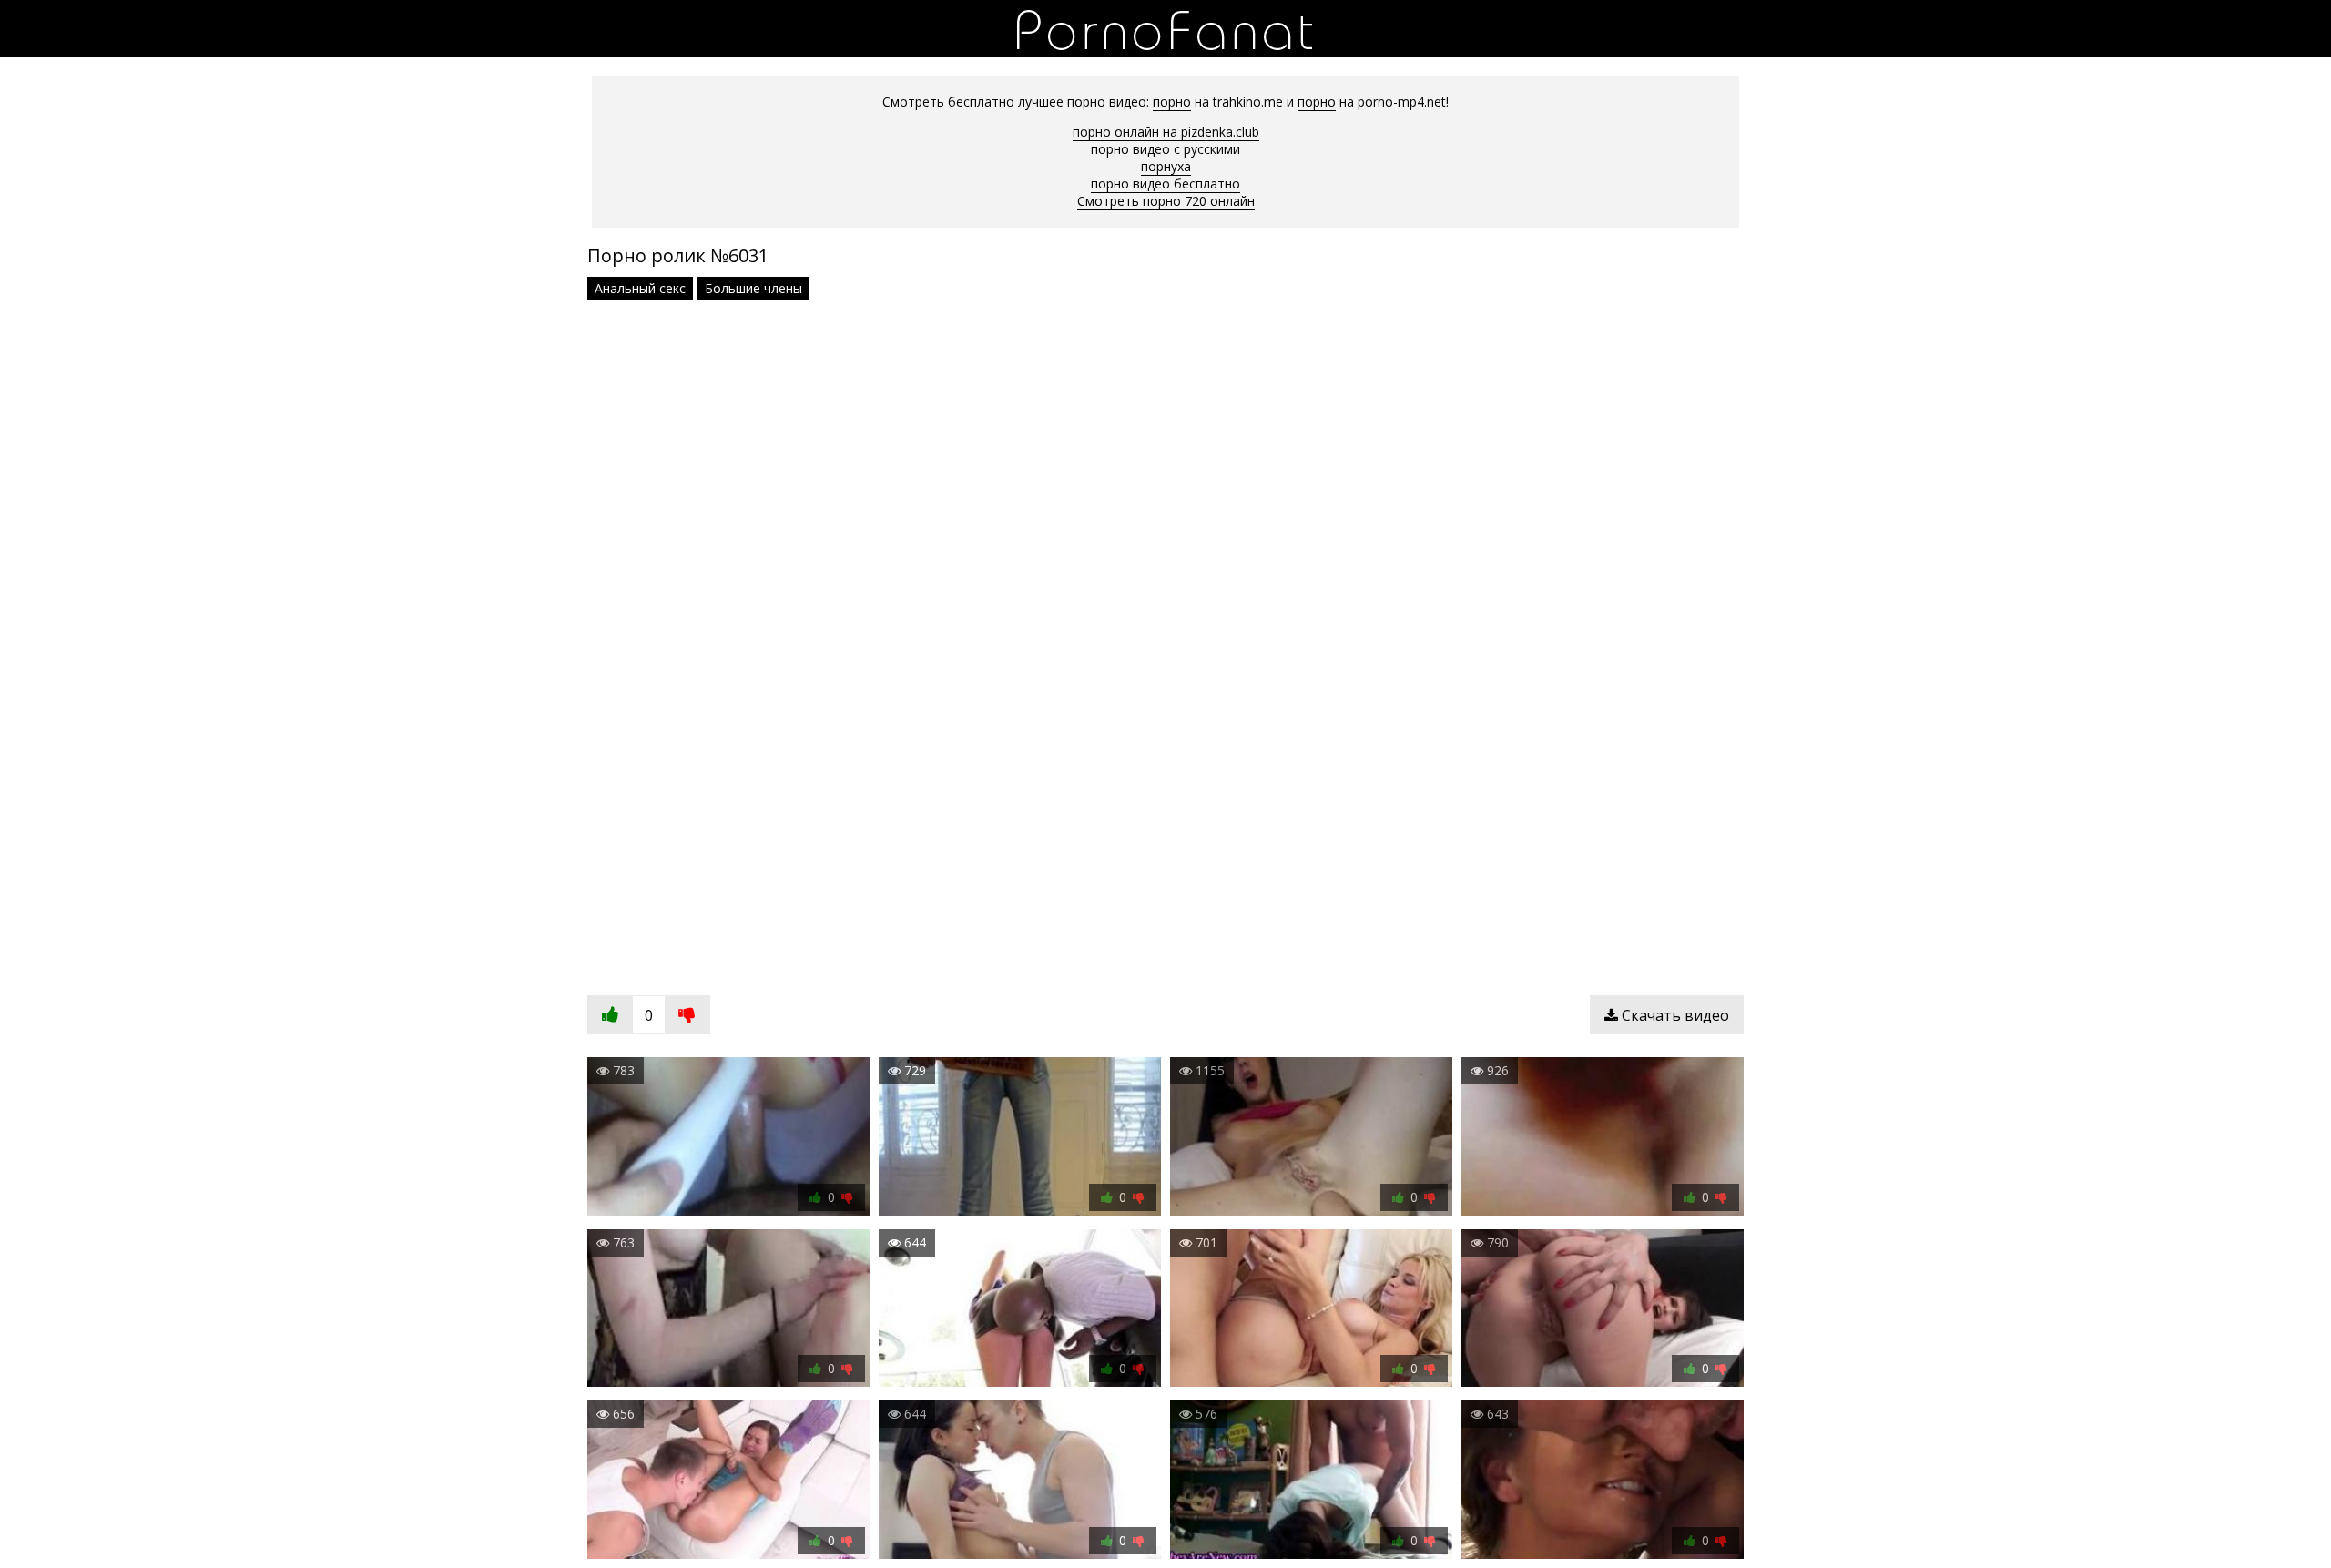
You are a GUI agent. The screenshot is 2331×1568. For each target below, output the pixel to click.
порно (1172, 102)
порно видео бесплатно (1165, 183)
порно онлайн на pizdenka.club (1166, 132)
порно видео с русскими (1165, 149)
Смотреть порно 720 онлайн (1166, 201)
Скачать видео (1674, 1015)
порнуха (1166, 166)
